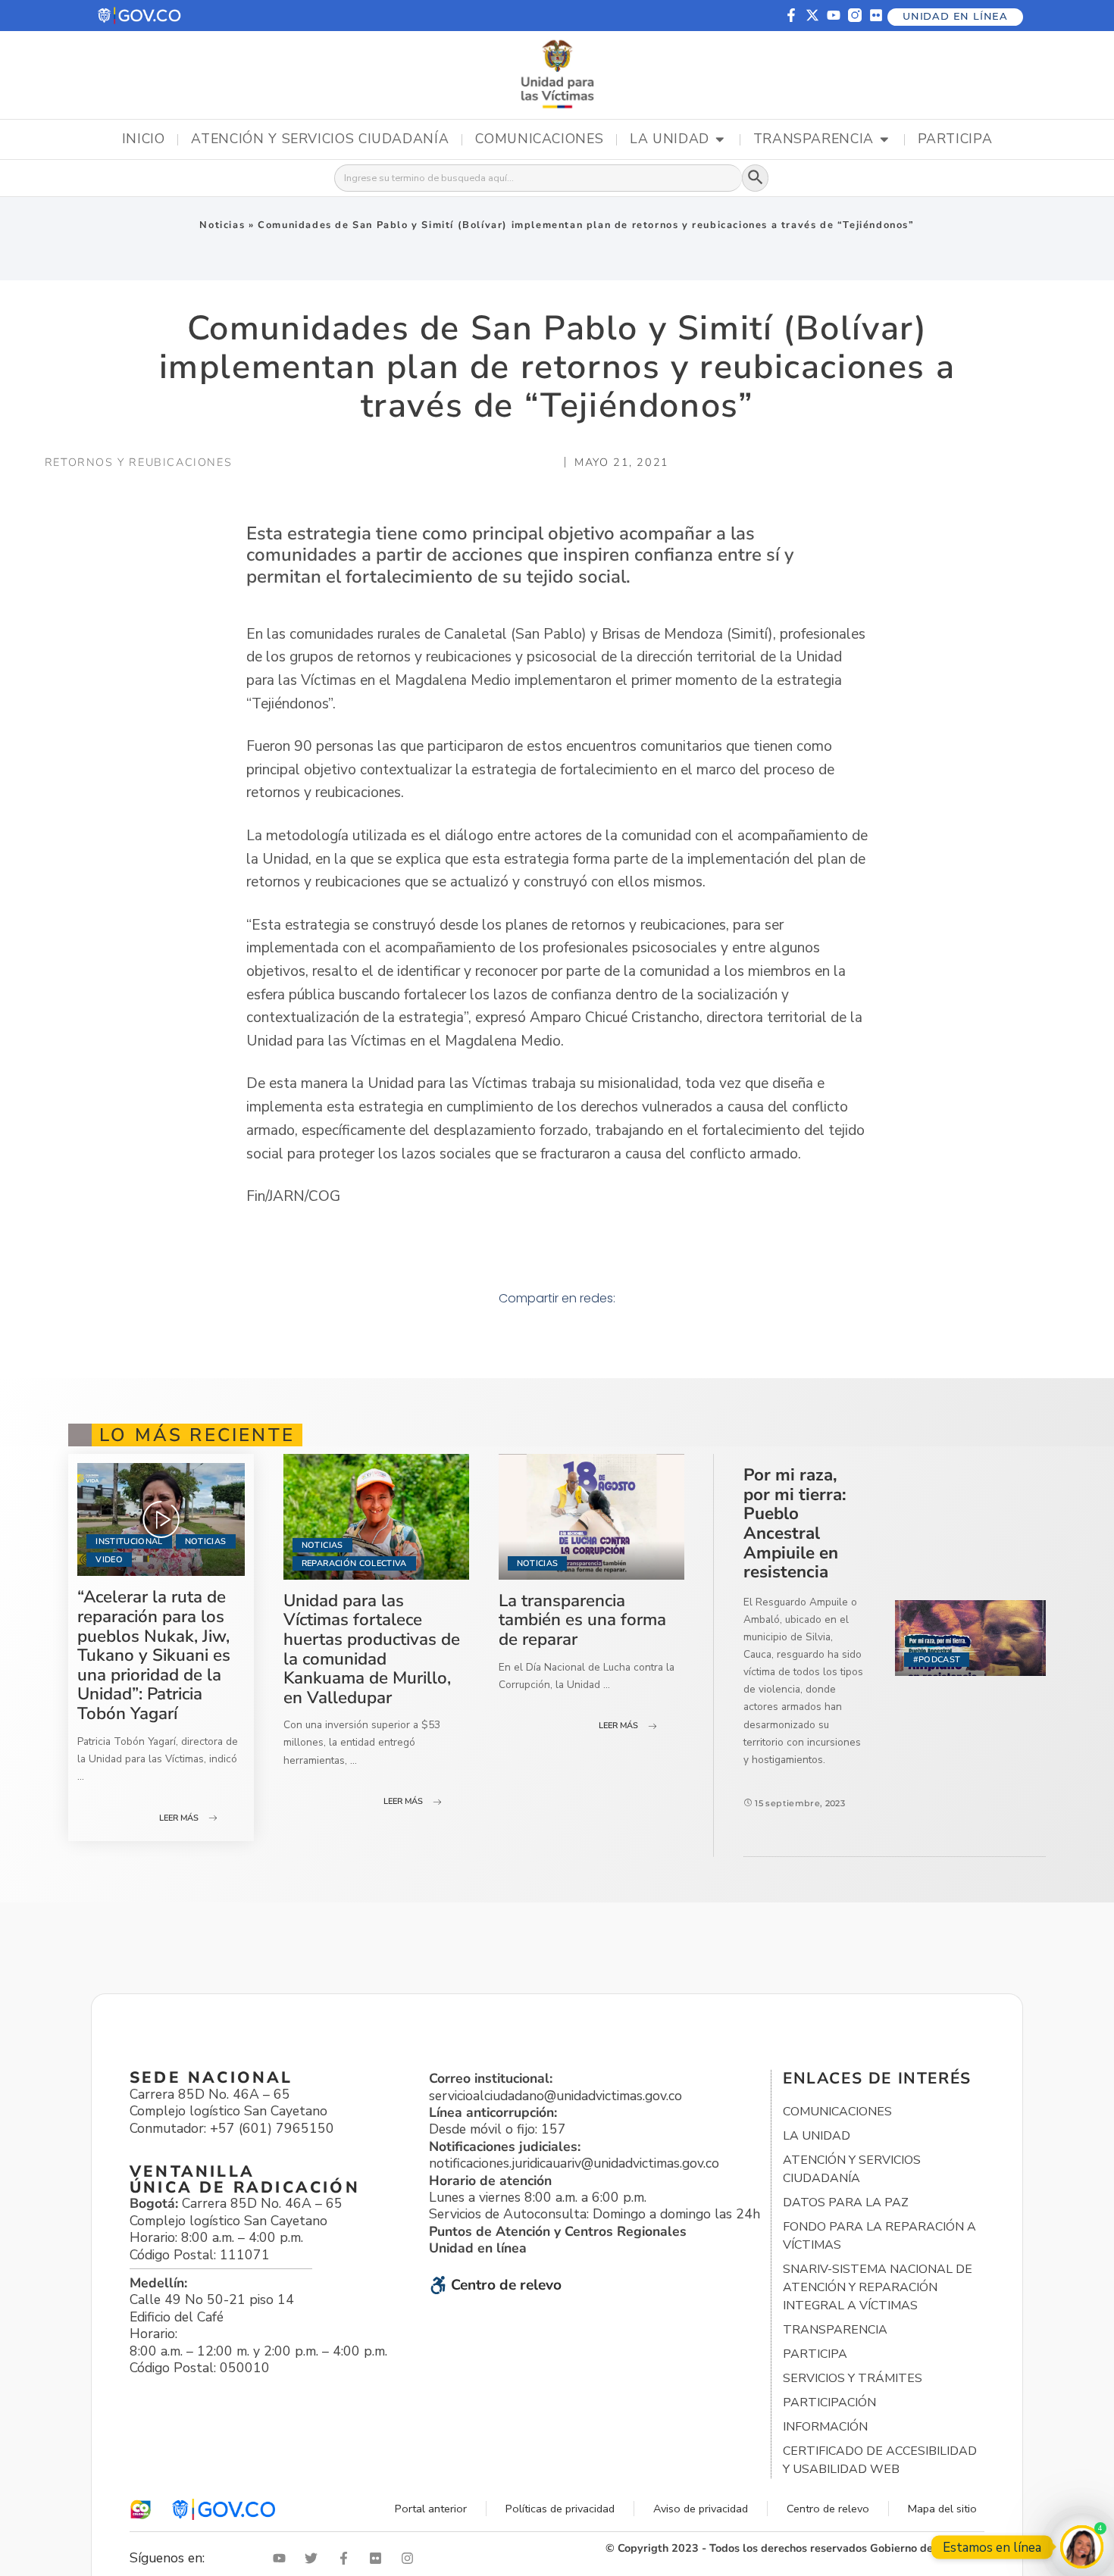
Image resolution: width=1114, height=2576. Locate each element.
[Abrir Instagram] (411, 2558)
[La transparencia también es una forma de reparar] (591, 1517)
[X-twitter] (812, 15)
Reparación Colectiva (354, 1563)
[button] (140, 16)
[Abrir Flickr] (379, 2558)
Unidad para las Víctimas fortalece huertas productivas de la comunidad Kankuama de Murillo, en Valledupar (372, 1649)
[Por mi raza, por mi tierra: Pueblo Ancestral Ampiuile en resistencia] (970, 1638)
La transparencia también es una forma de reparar (582, 1620)
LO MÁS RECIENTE (197, 1435)
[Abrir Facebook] (347, 2558)
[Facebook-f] (791, 15)
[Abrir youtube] (283, 2558)
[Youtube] (834, 15)
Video (109, 1560)
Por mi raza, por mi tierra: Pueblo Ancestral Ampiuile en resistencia (795, 1523)
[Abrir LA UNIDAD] (720, 139)
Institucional (129, 1541)
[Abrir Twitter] (314, 2558)
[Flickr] (876, 15)
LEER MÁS (179, 1818)
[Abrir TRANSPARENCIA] (884, 139)
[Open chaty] (1082, 2547)
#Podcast (937, 1660)
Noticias (222, 225)
